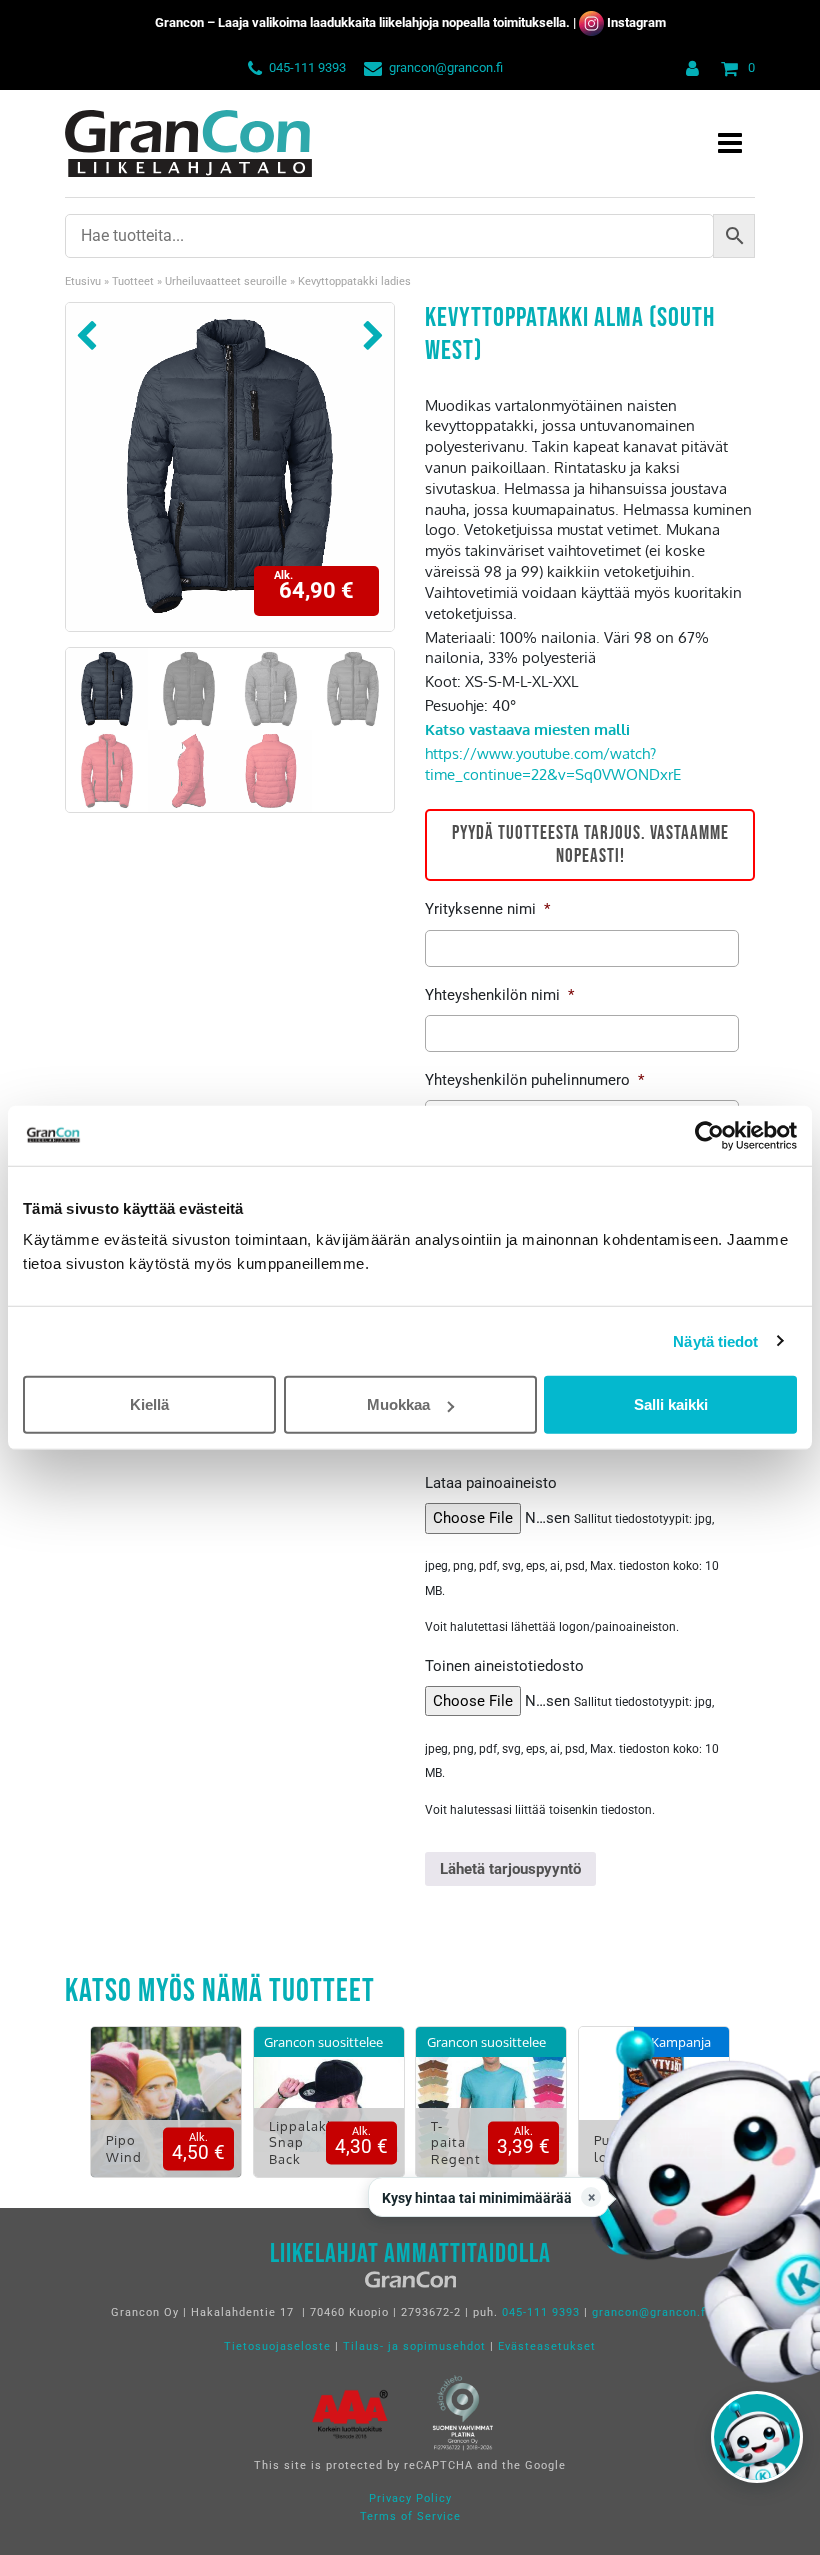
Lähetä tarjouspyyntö (510, 1869)
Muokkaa (398, 1404)
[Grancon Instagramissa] (591, 22)
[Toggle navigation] (730, 143)
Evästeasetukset (547, 2346)
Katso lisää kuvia (166, 2117)
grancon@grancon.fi (446, 67)
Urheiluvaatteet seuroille (226, 281)
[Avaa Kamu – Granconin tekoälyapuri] (757, 2437)
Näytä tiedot (715, 1340)
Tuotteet (133, 281)
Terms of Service (410, 2516)
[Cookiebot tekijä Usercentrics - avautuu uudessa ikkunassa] (709, 1135)
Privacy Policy (410, 2498)
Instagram (636, 22)
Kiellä (149, 1404)
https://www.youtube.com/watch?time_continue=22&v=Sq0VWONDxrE (553, 763)
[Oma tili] (688, 67)
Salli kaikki (671, 1404)
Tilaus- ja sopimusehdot (414, 2346)
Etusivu (83, 281)
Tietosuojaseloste (277, 2346)
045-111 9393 (307, 67)
